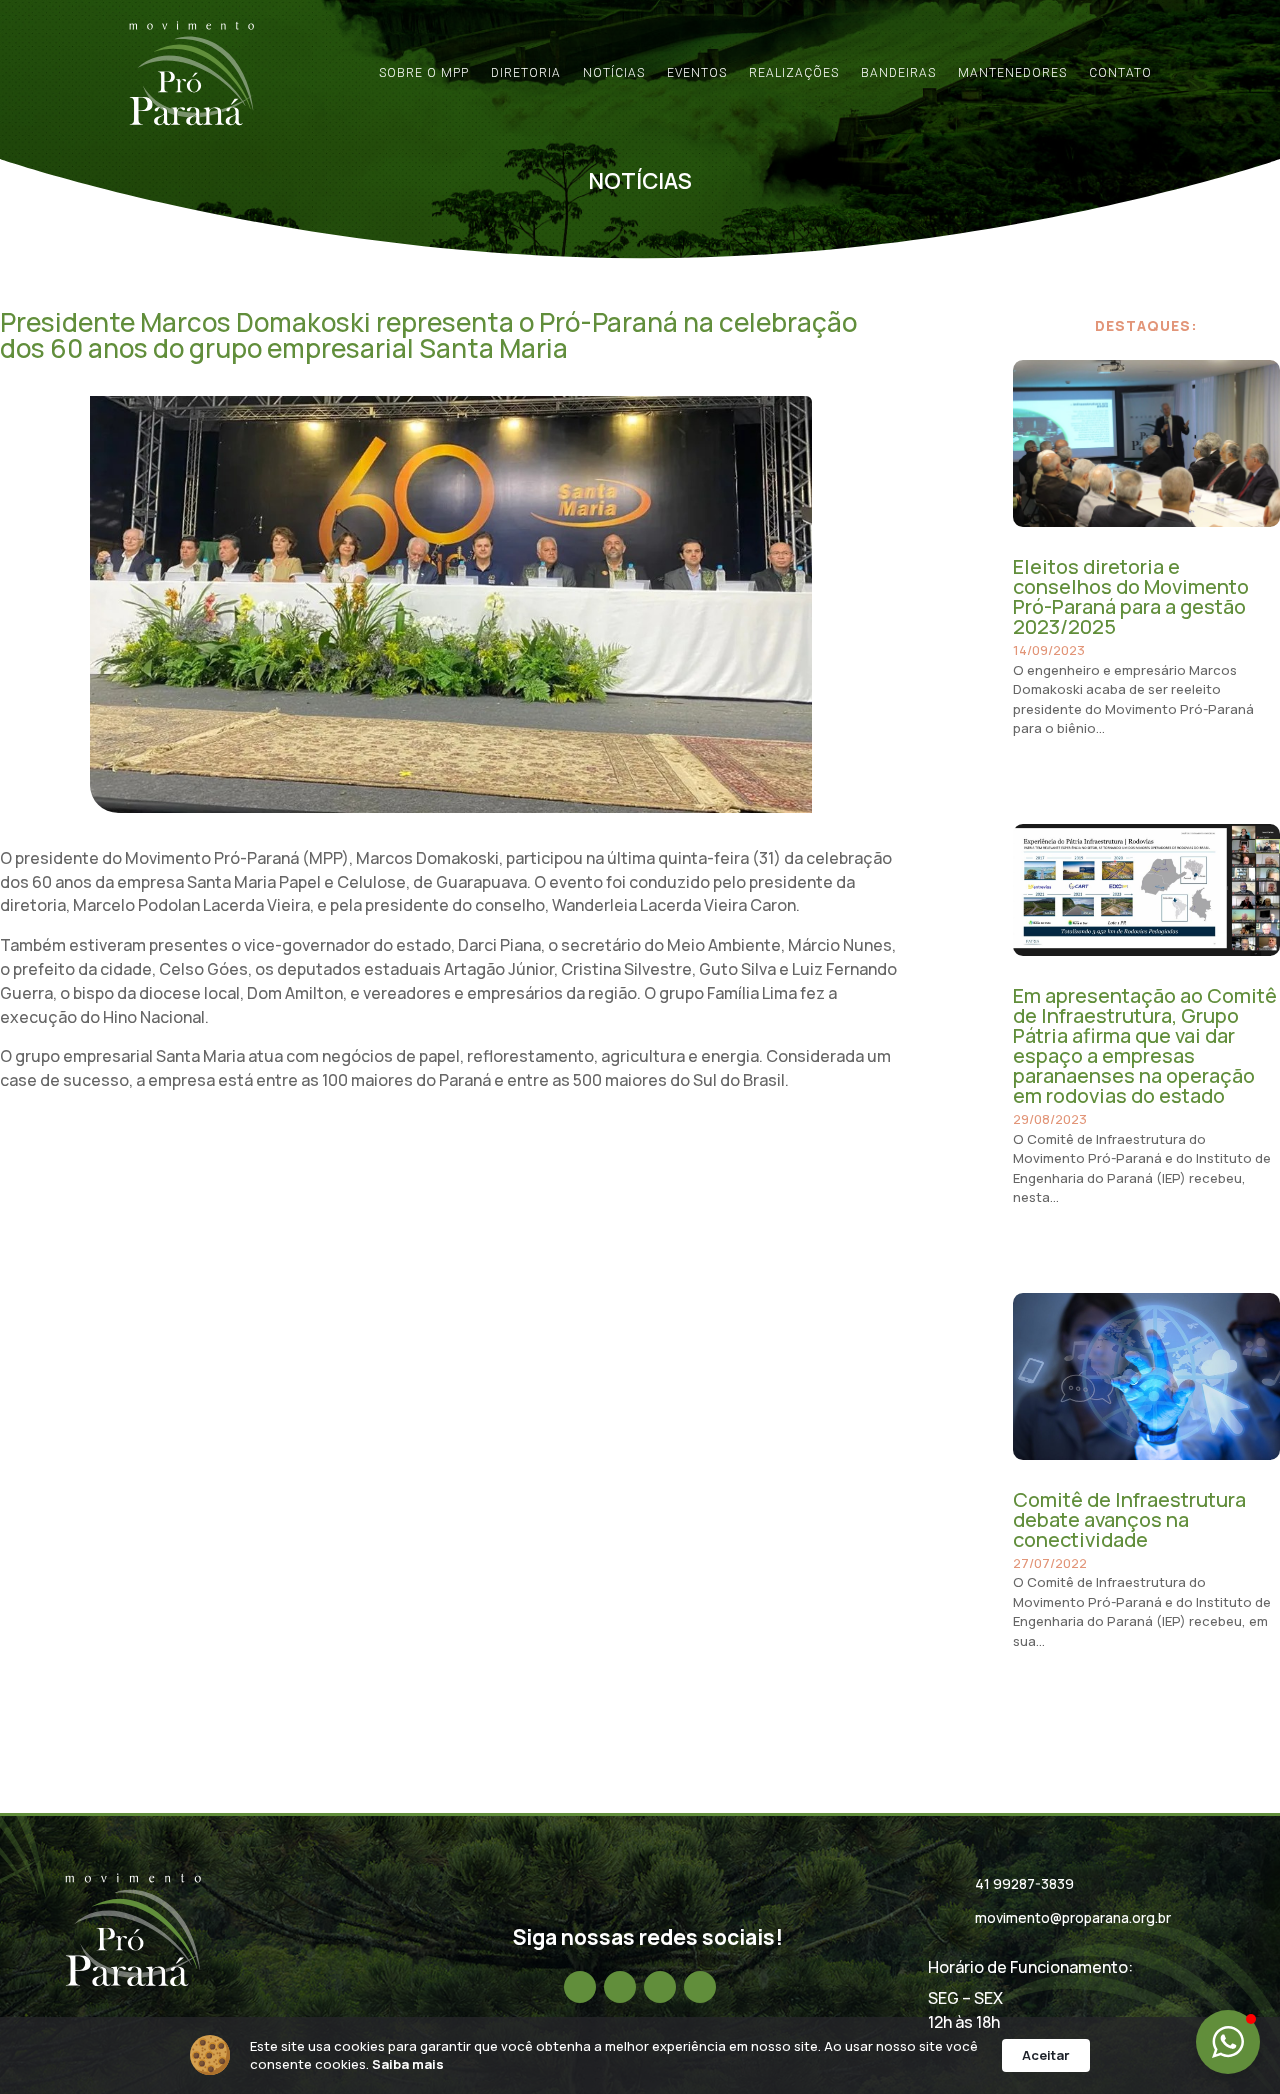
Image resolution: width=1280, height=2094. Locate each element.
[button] (1228, 2042)
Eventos (697, 73)
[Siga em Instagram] (620, 1987)
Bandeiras (898, 73)
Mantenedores (1012, 73)
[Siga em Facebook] (580, 1987)
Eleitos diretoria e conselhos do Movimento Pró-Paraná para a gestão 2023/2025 (1131, 596)
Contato (1120, 73)
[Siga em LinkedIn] (660, 1987)
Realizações (794, 73)
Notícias (614, 73)
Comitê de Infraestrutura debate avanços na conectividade (1129, 1519)
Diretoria (526, 73)
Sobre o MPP (424, 73)
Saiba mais (408, 2064)
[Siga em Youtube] (700, 1987)
